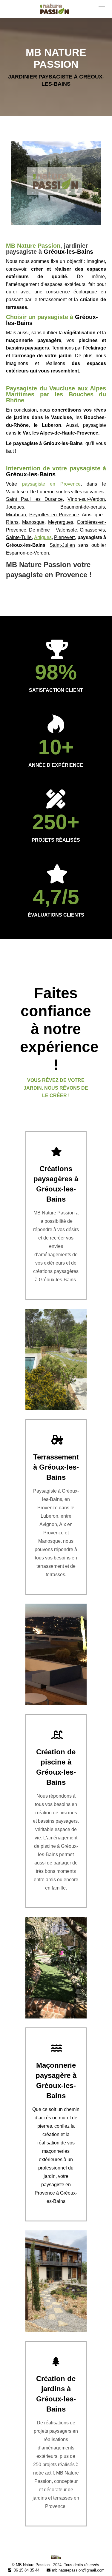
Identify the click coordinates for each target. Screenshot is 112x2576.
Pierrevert (64, 537)
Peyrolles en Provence (54, 515)
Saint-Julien (62, 545)
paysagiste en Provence (51, 484)
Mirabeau (16, 515)
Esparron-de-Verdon (27, 553)
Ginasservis (92, 530)
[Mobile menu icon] (102, 9)
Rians (12, 522)
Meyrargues (61, 522)
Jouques (15, 507)
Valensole (66, 530)
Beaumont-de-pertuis (83, 507)
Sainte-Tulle (19, 537)
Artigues (43, 537)
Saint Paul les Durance (34, 499)
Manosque (33, 522)
